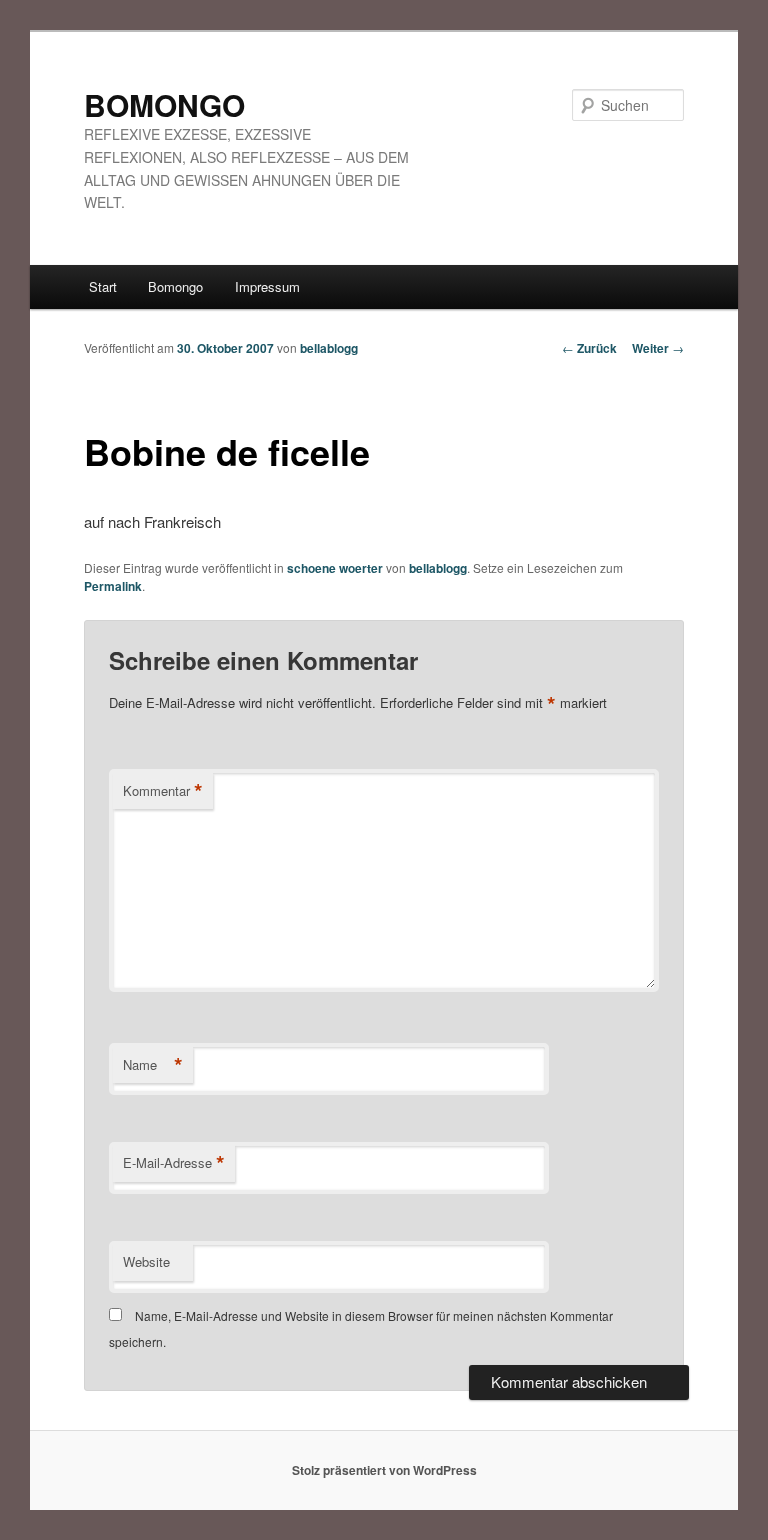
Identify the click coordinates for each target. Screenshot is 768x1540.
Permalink (113, 586)
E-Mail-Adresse (174, 1163)
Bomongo (175, 286)
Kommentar (163, 791)
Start (103, 286)
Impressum (267, 286)
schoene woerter (335, 568)
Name (153, 1065)
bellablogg (329, 348)
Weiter (658, 348)
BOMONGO (164, 104)
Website (146, 1261)
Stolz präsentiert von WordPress (384, 1470)
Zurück (589, 348)
